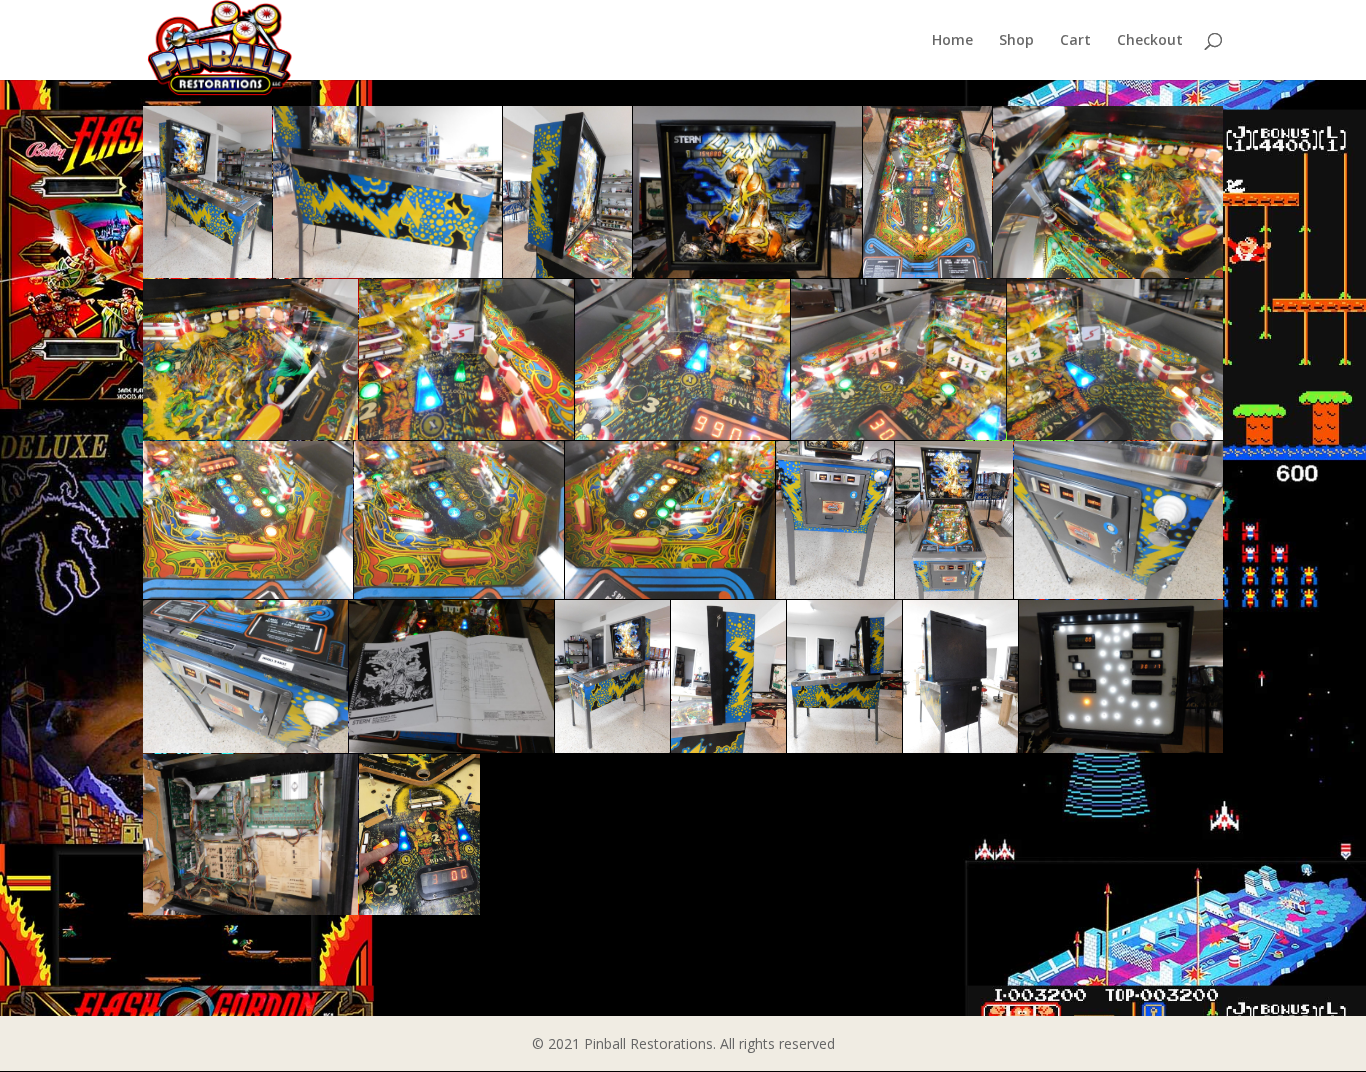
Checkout (1150, 41)
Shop (1016, 41)
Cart (1075, 41)
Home (952, 41)
